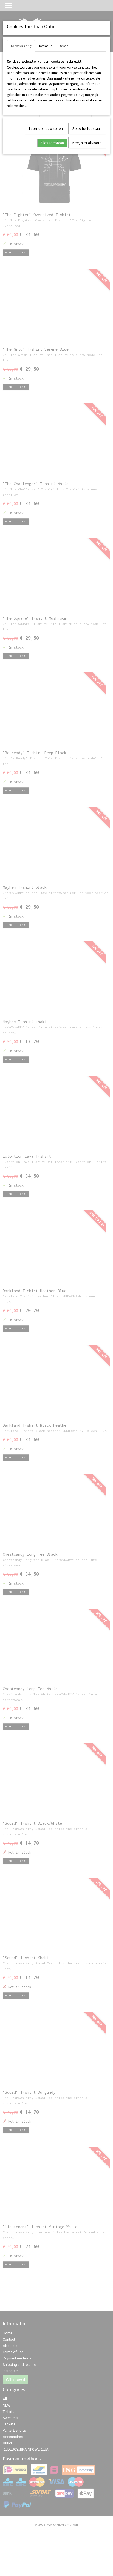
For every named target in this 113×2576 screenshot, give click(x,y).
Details (46, 46)
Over (64, 46)
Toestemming (21, 46)
